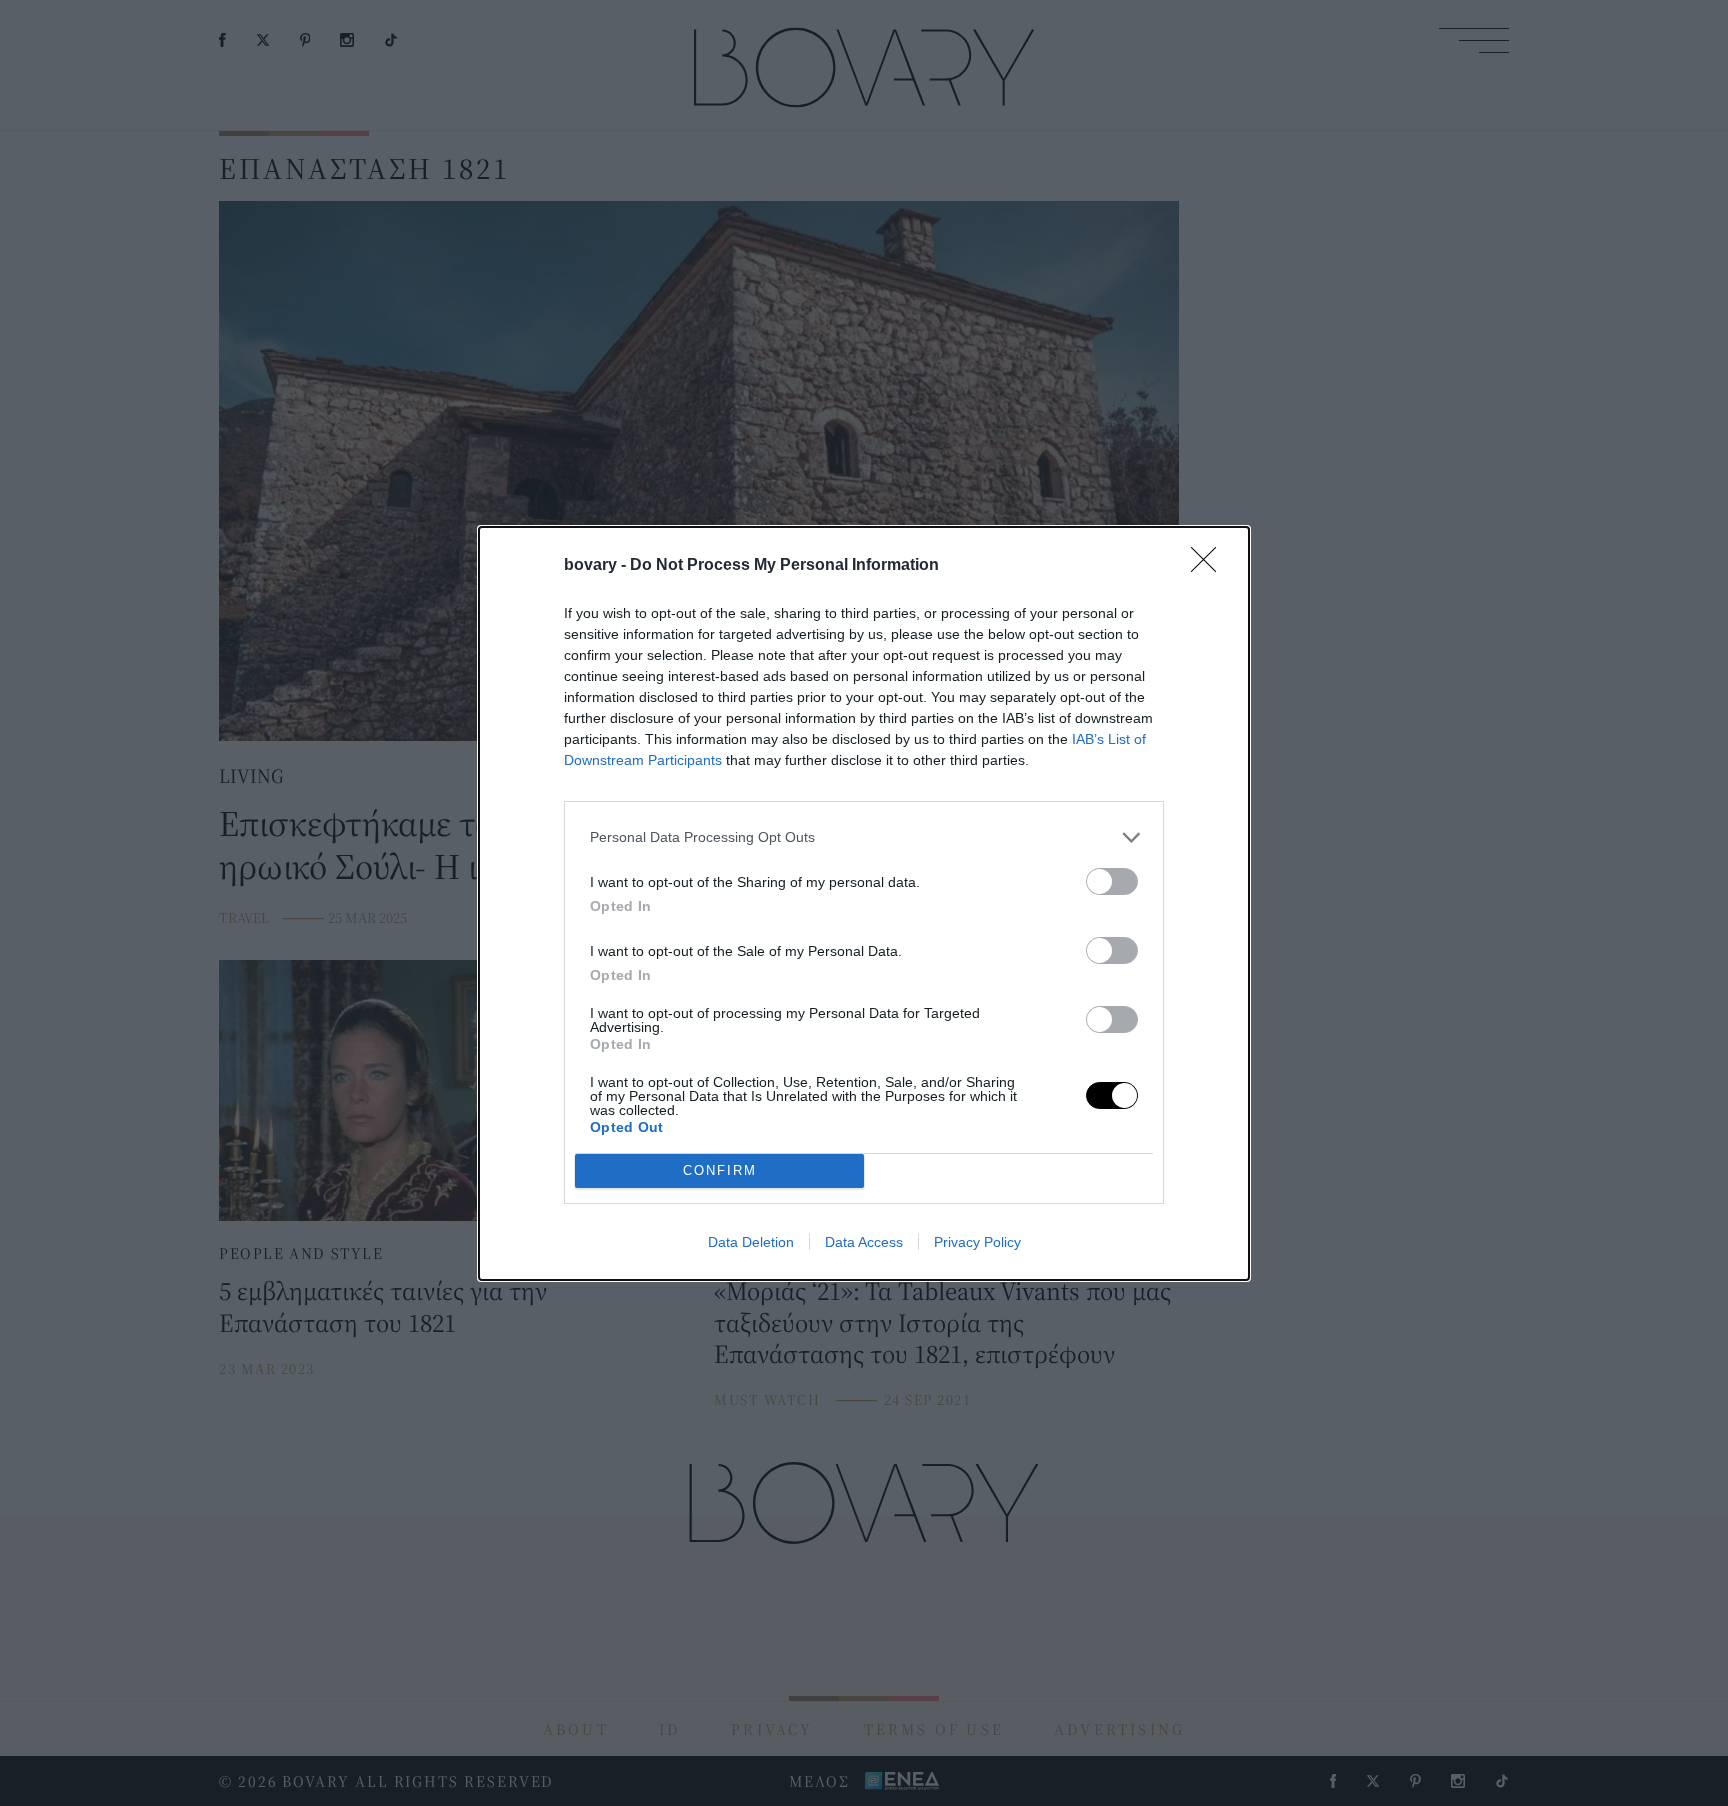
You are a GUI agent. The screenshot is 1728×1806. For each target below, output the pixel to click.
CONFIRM (720, 1170)
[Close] (1210, 566)
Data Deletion (751, 1242)
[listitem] (864, 837)
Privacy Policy (977, 1242)
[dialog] (864, 903)
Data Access (864, 1242)
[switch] (1112, 881)
